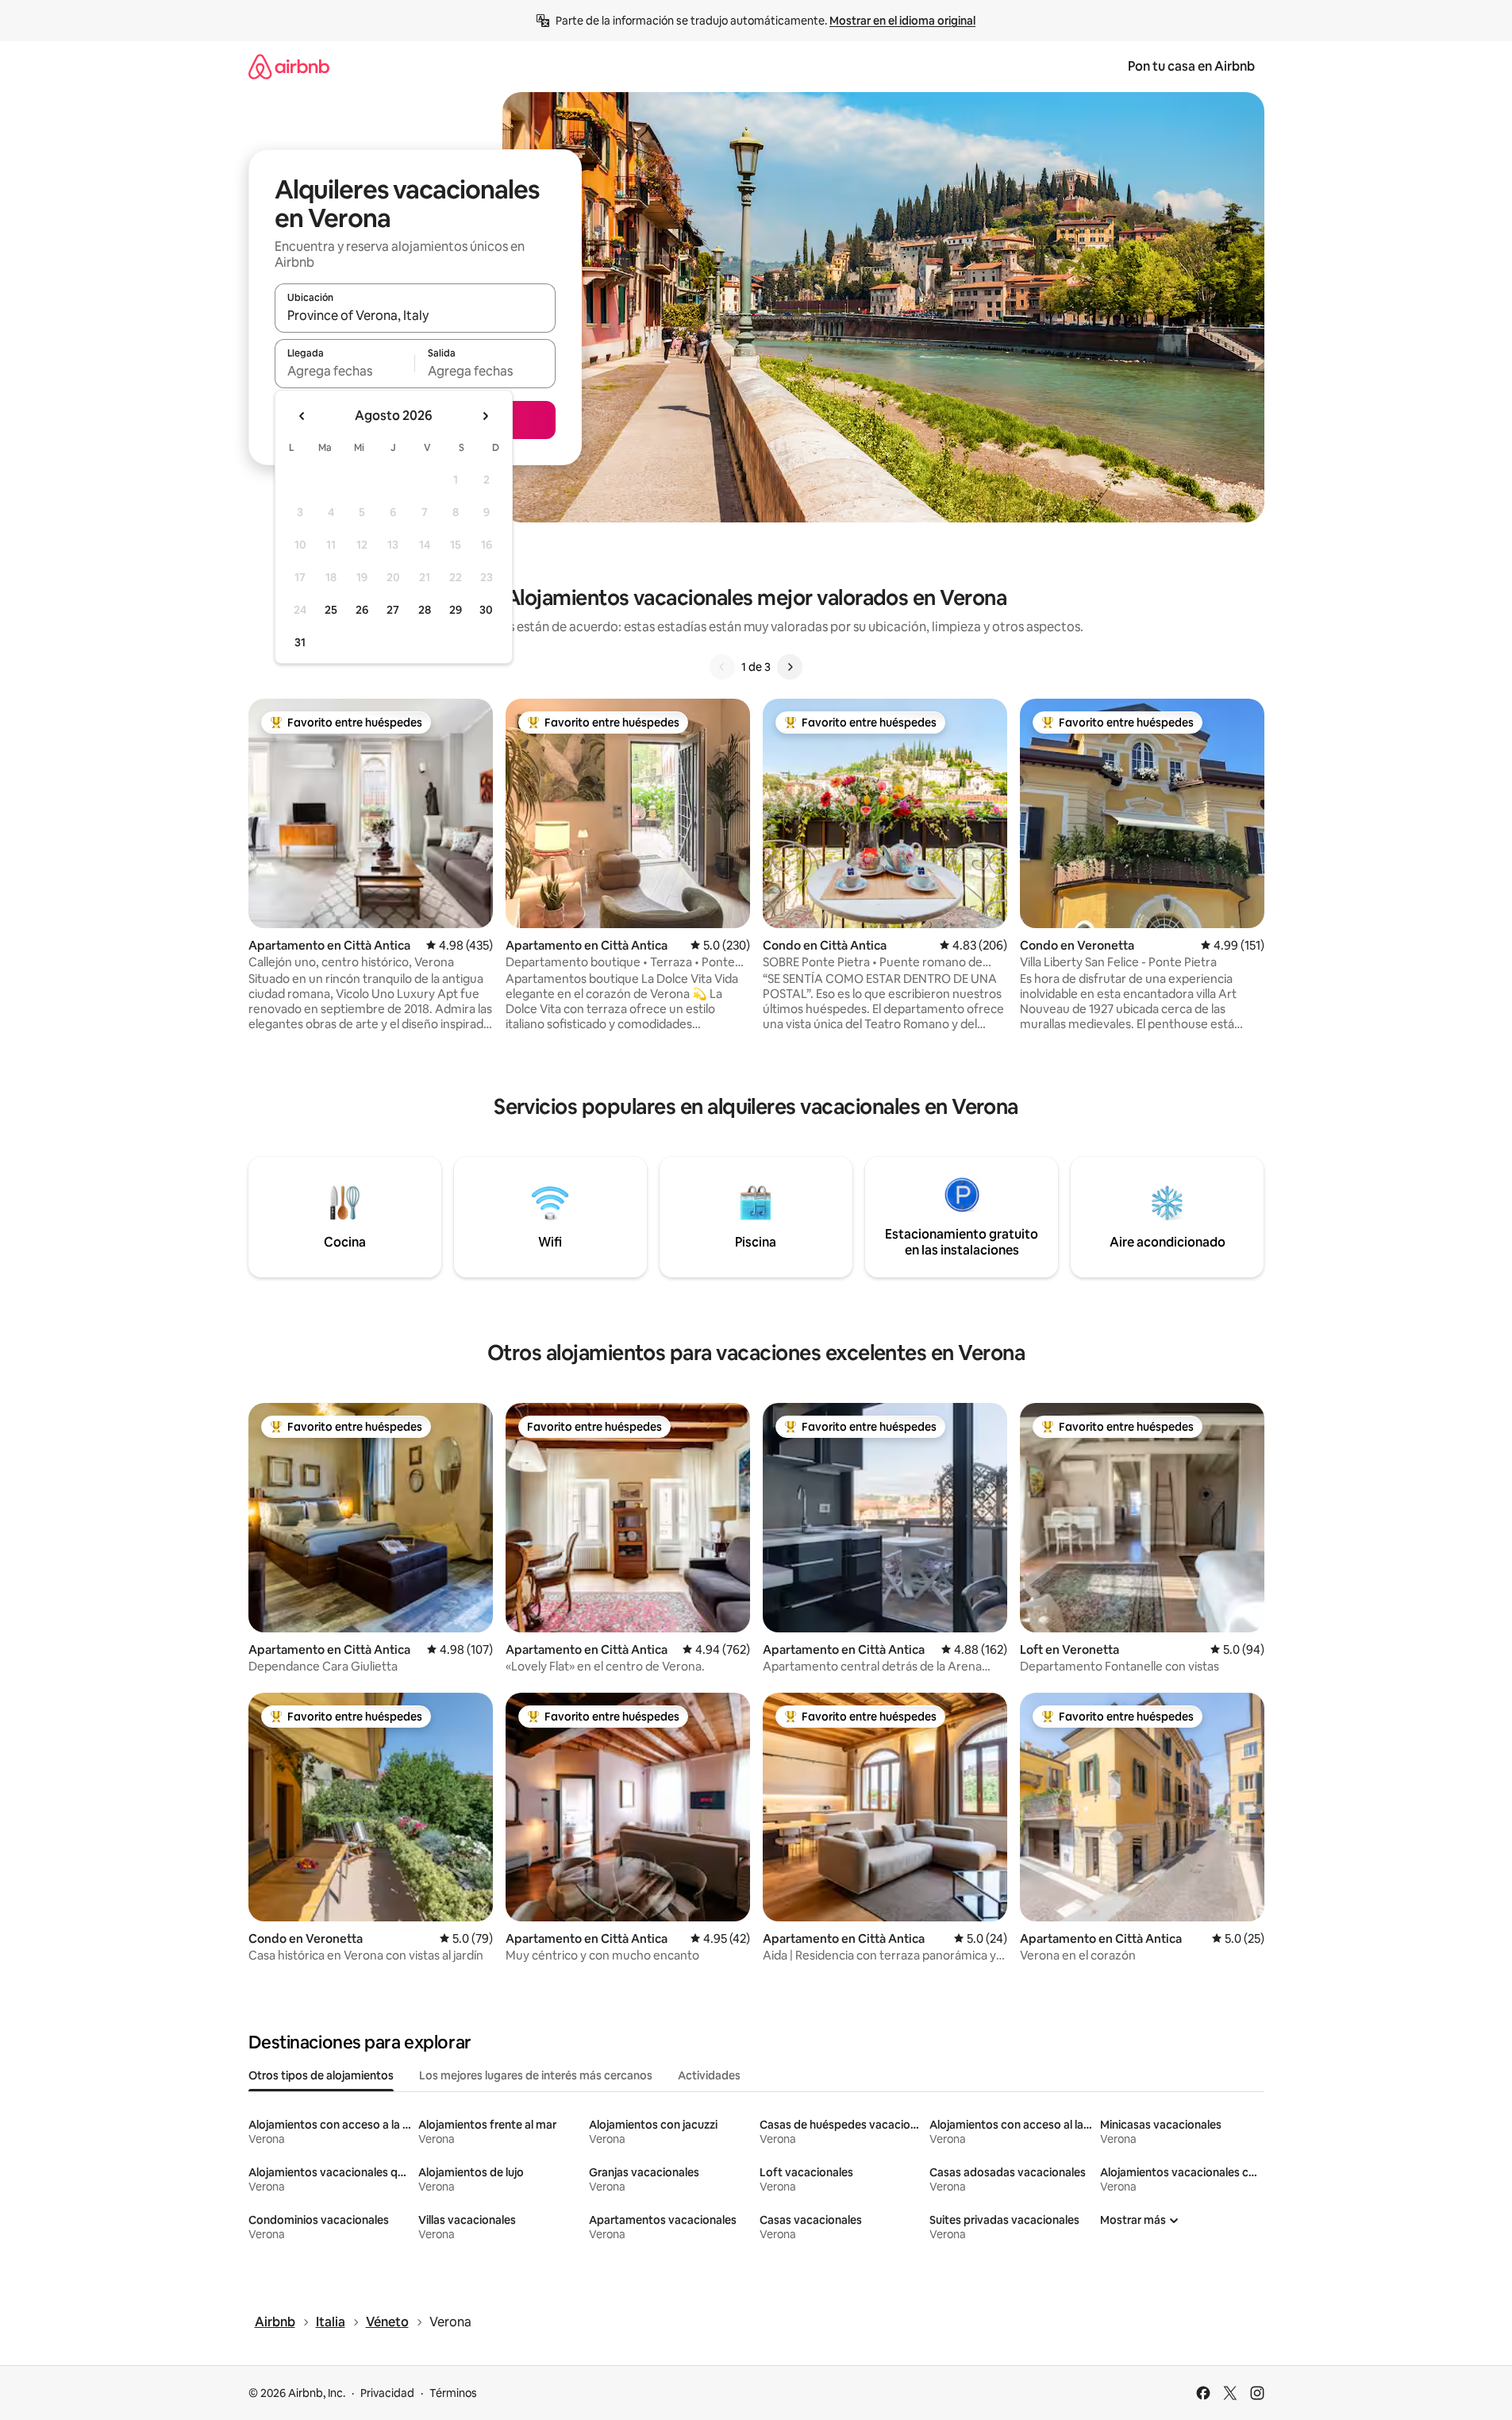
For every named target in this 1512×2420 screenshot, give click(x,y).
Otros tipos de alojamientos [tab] (321, 2075)
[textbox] (345, 371)
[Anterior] (722, 667)
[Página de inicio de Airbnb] (289, 66)
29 (456, 610)
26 (362, 610)
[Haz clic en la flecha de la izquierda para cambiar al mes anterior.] (302, 416)
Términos (453, 2393)
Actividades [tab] (709, 2075)
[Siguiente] (790, 667)
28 (425, 610)
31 (300, 642)
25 (331, 610)
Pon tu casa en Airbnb (1191, 66)
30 (486, 610)
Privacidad (387, 2393)
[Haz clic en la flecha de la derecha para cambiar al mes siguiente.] (485, 416)
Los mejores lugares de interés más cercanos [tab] (536, 2075)
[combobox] (415, 315)
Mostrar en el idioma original (902, 21)
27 (393, 610)
